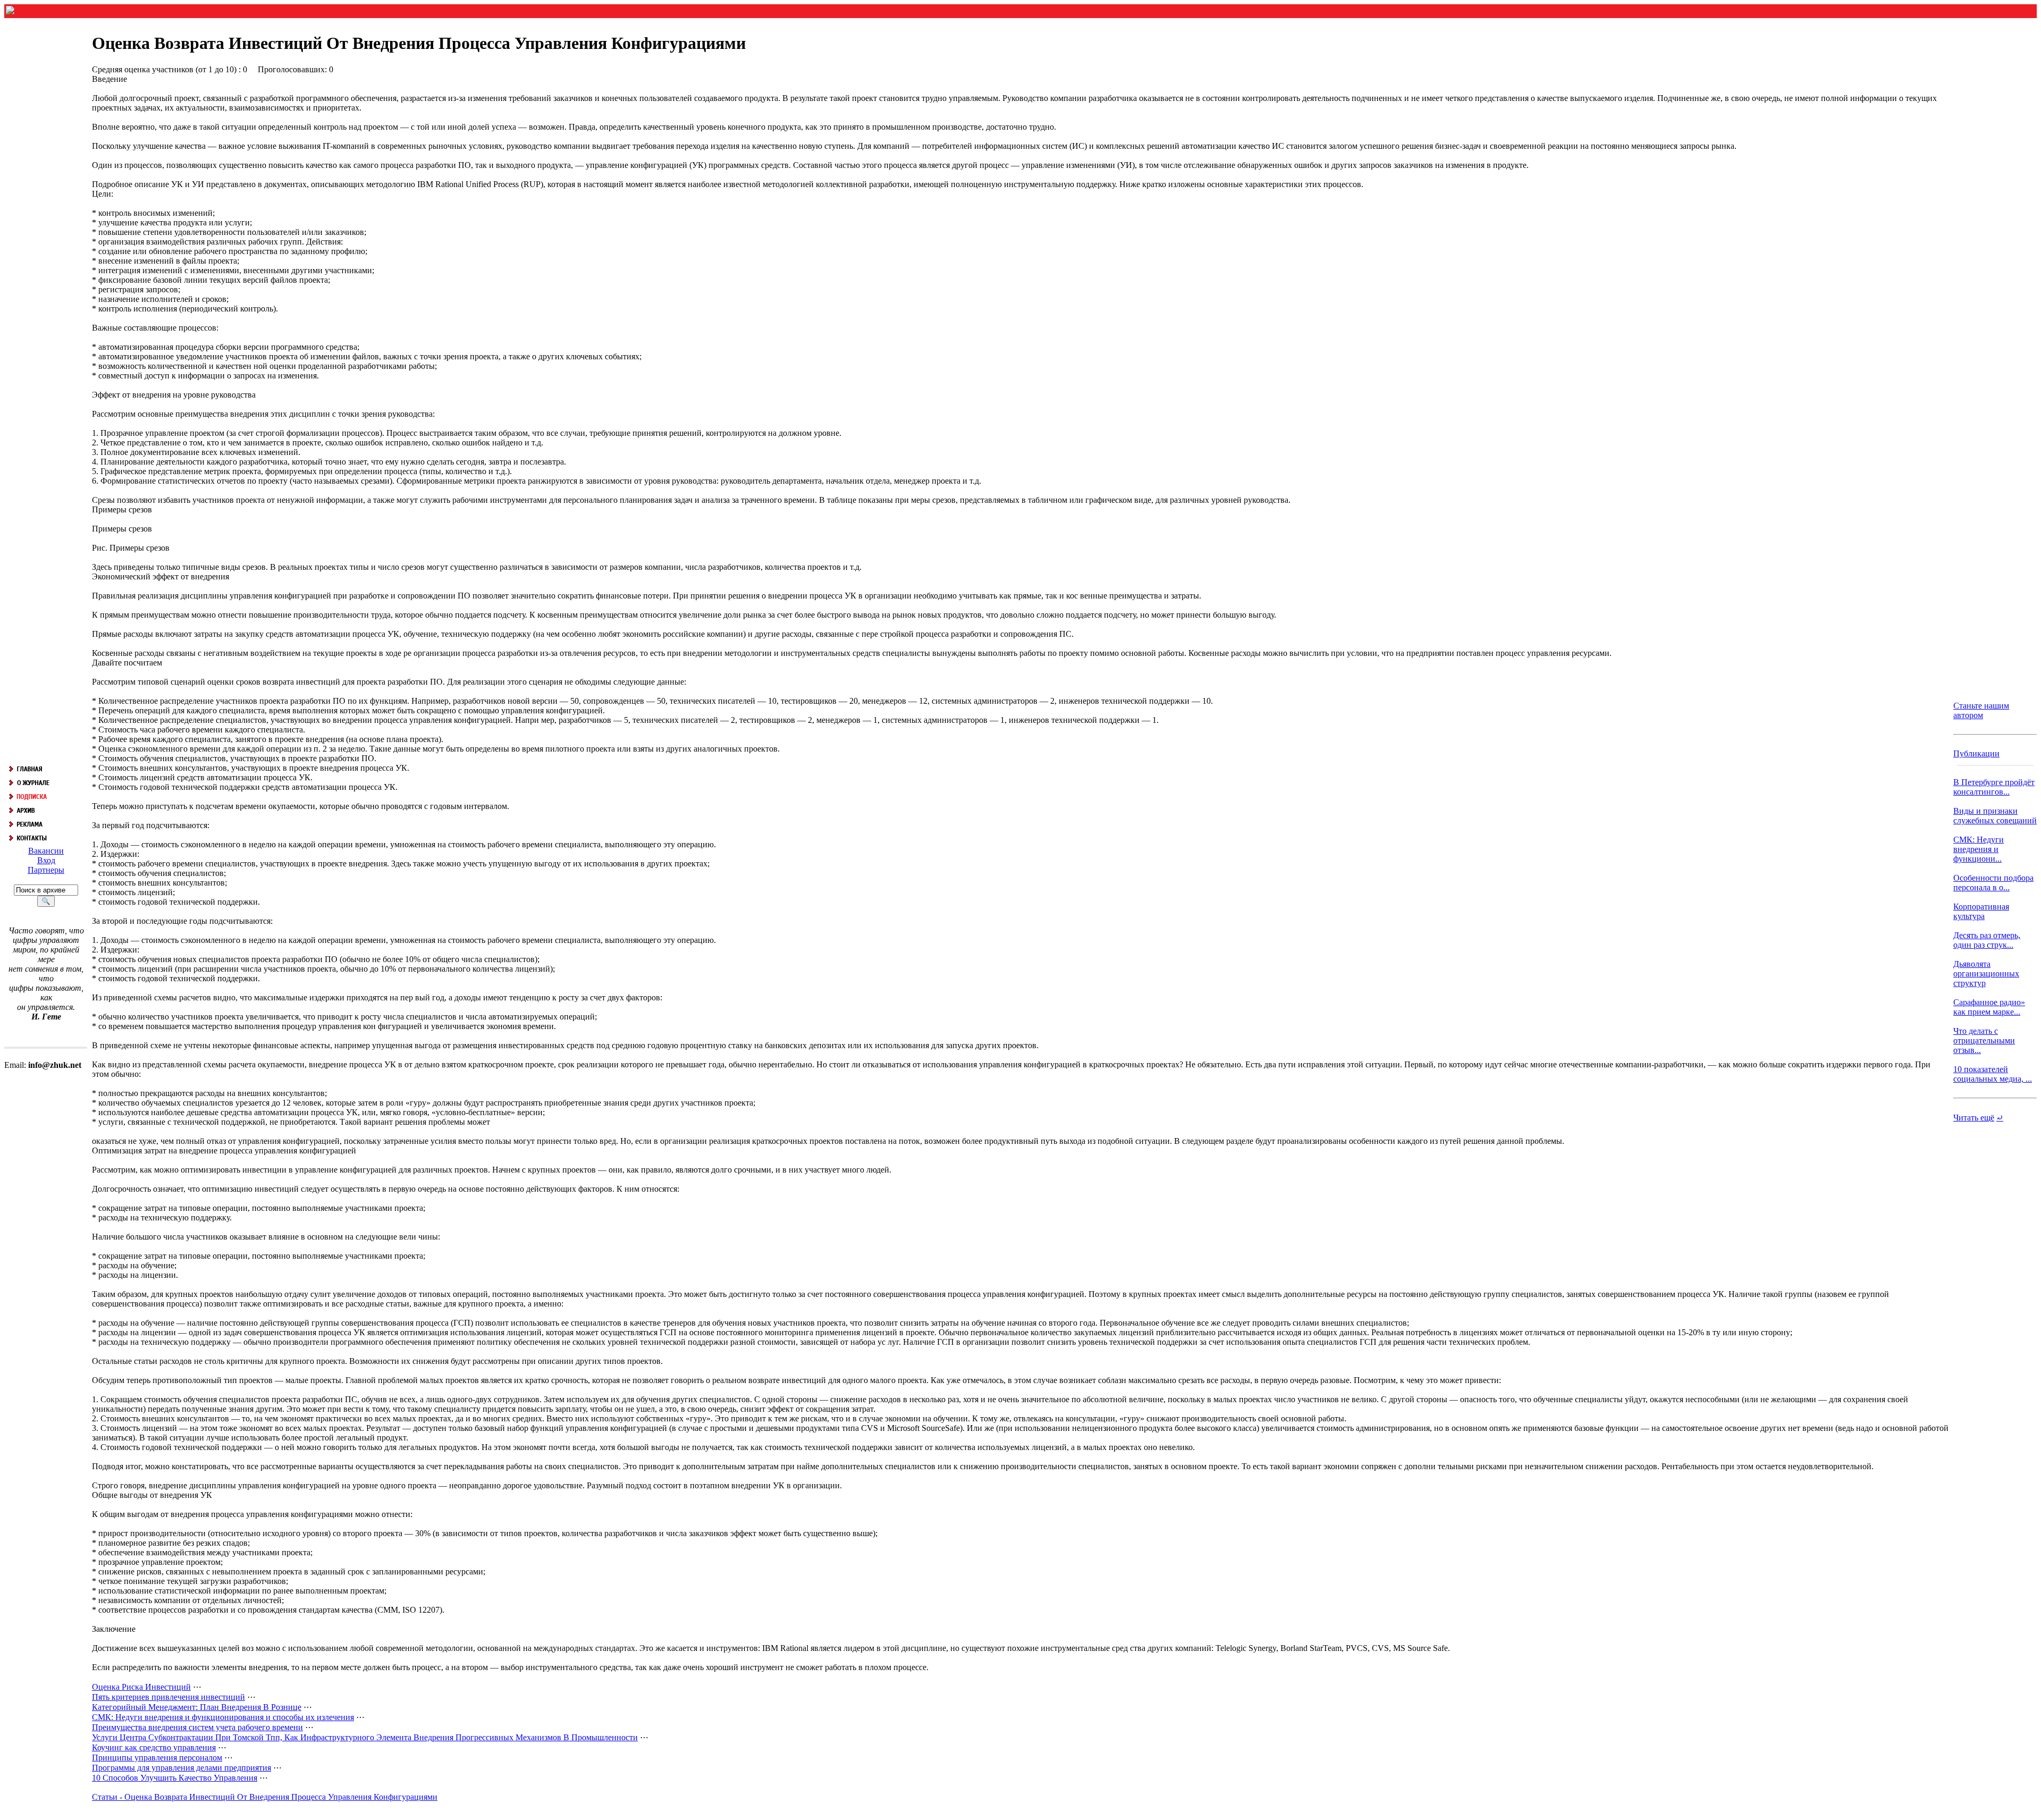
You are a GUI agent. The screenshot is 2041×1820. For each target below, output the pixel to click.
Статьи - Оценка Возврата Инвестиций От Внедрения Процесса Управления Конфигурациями (265, 1797)
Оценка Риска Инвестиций (141, 1687)
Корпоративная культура (1981, 911)
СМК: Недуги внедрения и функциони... (1979, 849)
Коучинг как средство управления (154, 1747)
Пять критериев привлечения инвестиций (168, 1697)
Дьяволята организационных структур (1986, 974)
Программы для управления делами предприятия (182, 1768)
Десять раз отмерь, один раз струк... (1987, 940)
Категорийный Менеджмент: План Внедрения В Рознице (197, 1707)
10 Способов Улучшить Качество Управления (175, 1778)
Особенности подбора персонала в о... (1993, 883)
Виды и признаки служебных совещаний (1995, 816)
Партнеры (46, 870)
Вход (46, 860)
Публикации (1976, 753)
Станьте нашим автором (1981, 710)
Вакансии (46, 851)
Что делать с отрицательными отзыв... (1984, 1040)
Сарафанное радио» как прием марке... (1989, 1007)
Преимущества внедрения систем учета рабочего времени (197, 1727)
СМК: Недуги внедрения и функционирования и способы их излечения (223, 1717)
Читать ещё (1974, 1118)
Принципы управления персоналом (157, 1758)
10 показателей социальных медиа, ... (1993, 1074)
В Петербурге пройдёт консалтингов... (1994, 787)
